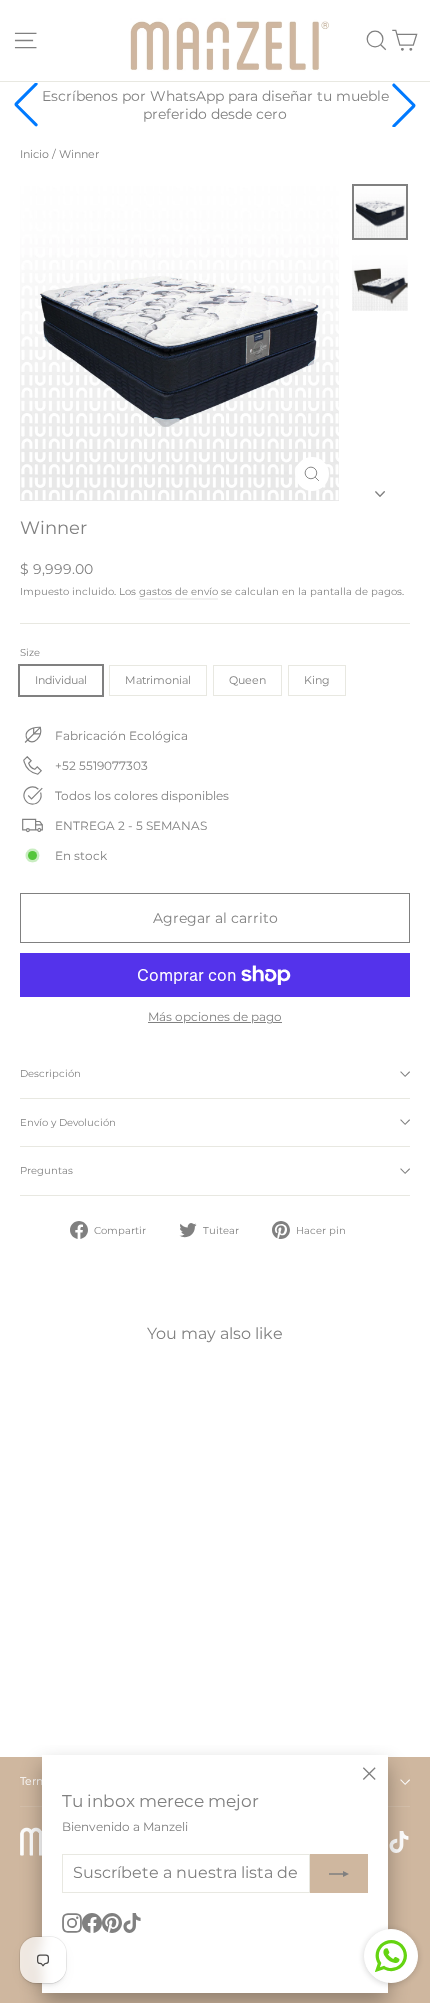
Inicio (34, 154)
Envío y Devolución (68, 1122)
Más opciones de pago (215, 1016)
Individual (61, 680)
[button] (404, 105)
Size (30, 653)
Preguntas (46, 1170)
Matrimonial (158, 680)
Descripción (50, 1073)
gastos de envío (178, 591)
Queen (247, 680)
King (317, 680)
